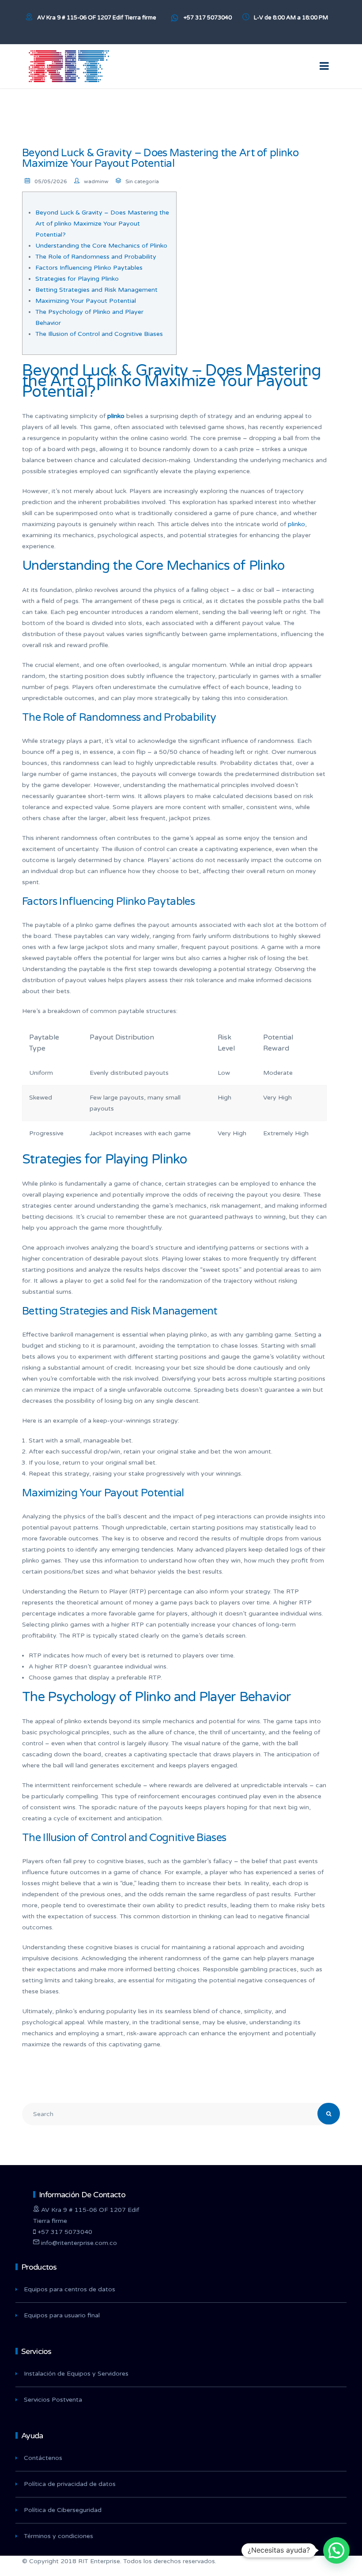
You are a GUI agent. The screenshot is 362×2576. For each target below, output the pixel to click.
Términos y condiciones (58, 2536)
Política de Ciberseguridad (63, 2510)
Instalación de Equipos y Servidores (76, 2374)
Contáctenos (43, 2458)
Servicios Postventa (53, 2400)
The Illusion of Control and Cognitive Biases (99, 334)
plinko (296, 524)
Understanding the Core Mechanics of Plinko (101, 246)
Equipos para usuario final (62, 2315)
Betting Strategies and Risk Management (96, 290)
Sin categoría (142, 181)
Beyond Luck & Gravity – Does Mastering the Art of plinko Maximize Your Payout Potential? (102, 224)
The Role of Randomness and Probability (96, 257)
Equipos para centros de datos (70, 2289)
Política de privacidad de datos (70, 2484)
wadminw (96, 181)
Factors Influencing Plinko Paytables (89, 268)
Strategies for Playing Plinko (77, 279)
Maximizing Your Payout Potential (86, 301)
